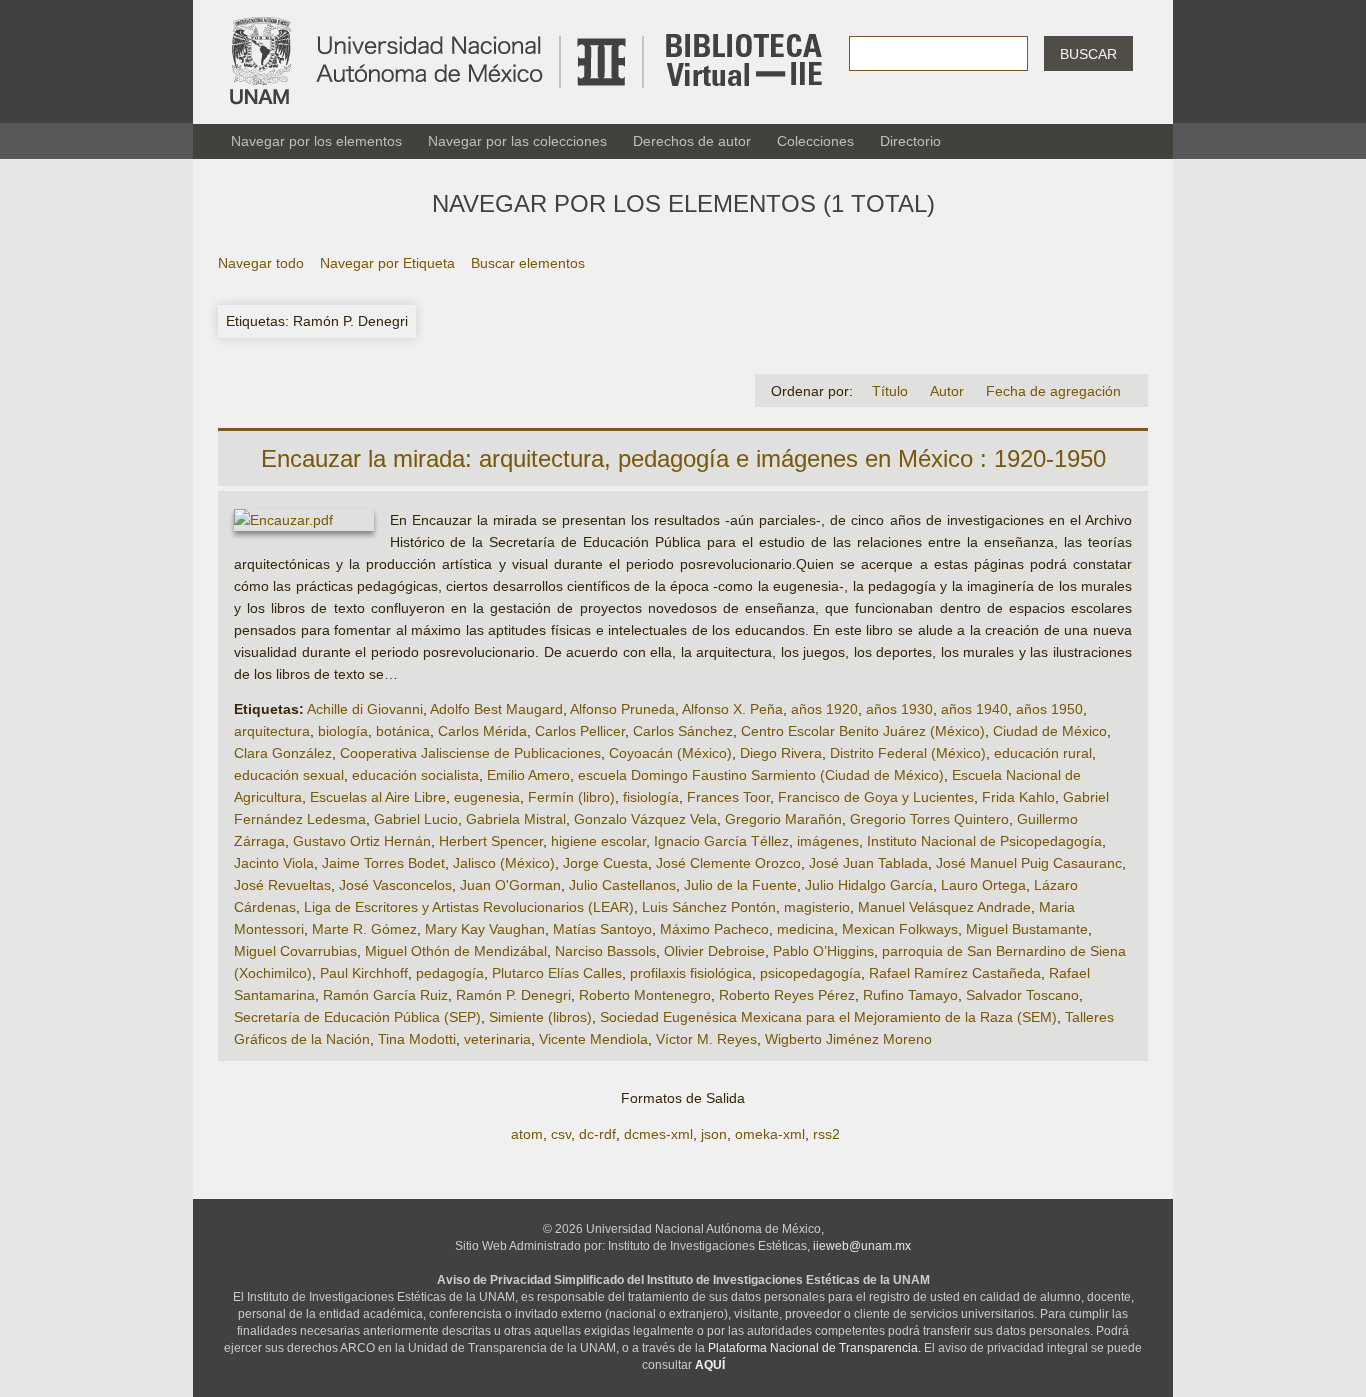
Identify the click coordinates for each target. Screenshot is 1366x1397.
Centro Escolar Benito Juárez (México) (863, 731)
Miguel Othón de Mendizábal (456, 951)
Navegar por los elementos (316, 141)
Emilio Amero (528, 775)
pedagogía (450, 973)
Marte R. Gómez (364, 929)
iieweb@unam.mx (862, 1246)
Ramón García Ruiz (385, 995)
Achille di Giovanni (365, 709)
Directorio (910, 141)
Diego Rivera (781, 753)
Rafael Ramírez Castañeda (955, 973)
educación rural (1043, 753)
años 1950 (1049, 709)
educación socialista (415, 775)
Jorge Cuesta (605, 863)
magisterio (817, 907)
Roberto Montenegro (645, 995)
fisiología (651, 797)
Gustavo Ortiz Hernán (362, 841)
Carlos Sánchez (683, 731)
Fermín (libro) (571, 797)
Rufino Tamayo (910, 995)
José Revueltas (282, 885)
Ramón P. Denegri (513, 995)
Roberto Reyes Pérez (787, 995)
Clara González (283, 753)
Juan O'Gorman (510, 885)
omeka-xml (770, 1134)
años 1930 (899, 709)
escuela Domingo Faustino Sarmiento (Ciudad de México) (761, 775)
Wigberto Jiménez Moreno (848, 1039)
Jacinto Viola (274, 863)
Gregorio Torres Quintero (929, 819)
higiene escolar (598, 841)
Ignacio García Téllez (721, 841)
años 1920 (824, 709)
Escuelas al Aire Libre (378, 797)
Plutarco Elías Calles (557, 973)
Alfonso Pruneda (622, 709)
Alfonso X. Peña (732, 709)
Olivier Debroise (714, 951)
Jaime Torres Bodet (383, 863)
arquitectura (272, 731)
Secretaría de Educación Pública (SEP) (357, 1017)
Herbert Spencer (491, 841)
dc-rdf (597, 1134)
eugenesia (487, 797)
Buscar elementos (528, 263)
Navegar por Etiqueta (387, 263)
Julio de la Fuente (740, 885)
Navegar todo (261, 263)
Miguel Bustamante (1027, 929)
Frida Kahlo (1018, 797)
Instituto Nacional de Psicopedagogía (984, 841)
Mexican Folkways (900, 929)
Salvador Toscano (1022, 995)
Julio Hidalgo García (869, 885)
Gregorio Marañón (783, 819)
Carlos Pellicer (580, 731)
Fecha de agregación (1053, 391)
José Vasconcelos (395, 885)
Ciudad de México (1050, 731)
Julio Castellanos (622, 885)
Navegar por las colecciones (517, 141)
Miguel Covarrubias (295, 951)
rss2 (826, 1134)
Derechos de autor (692, 141)
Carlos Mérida (482, 731)
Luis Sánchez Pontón (709, 907)
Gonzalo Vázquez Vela (645, 819)
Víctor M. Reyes (706, 1039)
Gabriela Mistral (516, 819)
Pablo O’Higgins (823, 951)
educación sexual (289, 775)
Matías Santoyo (602, 929)
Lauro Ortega (983, 885)
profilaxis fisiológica (691, 973)
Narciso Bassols (605, 951)
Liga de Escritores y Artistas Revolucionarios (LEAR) (469, 907)
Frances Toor (728, 797)
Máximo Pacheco (714, 929)
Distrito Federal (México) (908, 753)
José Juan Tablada (868, 863)
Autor (947, 391)
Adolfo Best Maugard (496, 709)
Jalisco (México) (504, 863)
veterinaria (497, 1039)
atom (527, 1134)
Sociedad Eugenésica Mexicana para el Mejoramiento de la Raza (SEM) (828, 1017)
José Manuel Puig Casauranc (1029, 863)
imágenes (828, 841)
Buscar (1088, 54)
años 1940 (974, 709)
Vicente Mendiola (593, 1039)
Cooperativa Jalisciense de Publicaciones (470, 753)
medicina (805, 929)
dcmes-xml (658, 1134)
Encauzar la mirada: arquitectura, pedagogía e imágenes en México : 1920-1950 (683, 458)
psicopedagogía (810, 973)
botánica (403, 731)
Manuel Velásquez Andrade (944, 907)
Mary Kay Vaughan (485, 929)
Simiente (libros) (540, 1017)
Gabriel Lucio (416, 819)
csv (561, 1134)
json (714, 1134)
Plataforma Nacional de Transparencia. (814, 1348)
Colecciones (815, 141)
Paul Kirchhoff (364, 973)
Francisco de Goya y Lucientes (876, 797)
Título (890, 391)
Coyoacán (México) (670, 753)
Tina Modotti (417, 1039)
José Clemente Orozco (728, 863)
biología (343, 731)
